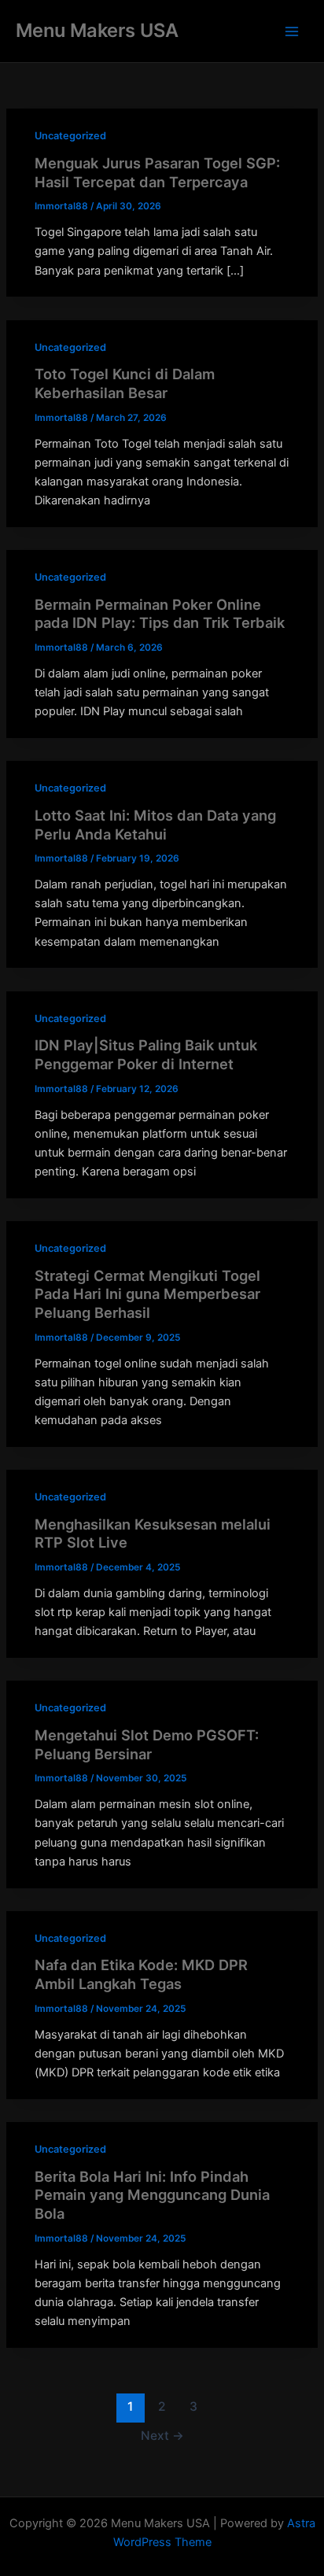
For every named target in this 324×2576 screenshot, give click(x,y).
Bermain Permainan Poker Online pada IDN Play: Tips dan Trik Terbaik (160, 614)
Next (162, 2436)
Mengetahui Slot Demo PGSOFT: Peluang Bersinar (147, 1744)
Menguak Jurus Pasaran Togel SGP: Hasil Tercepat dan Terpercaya (157, 172)
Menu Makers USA (97, 30)
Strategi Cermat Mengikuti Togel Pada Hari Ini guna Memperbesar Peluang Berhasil (147, 1294)
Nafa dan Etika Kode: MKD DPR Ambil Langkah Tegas (141, 1974)
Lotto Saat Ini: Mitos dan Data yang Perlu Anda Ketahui (155, 825)
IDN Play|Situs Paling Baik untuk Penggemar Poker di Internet (146, 1054)
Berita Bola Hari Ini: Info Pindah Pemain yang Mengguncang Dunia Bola (152, 2195)
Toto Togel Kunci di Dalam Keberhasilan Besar (125, 383)
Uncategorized (70, 136)
